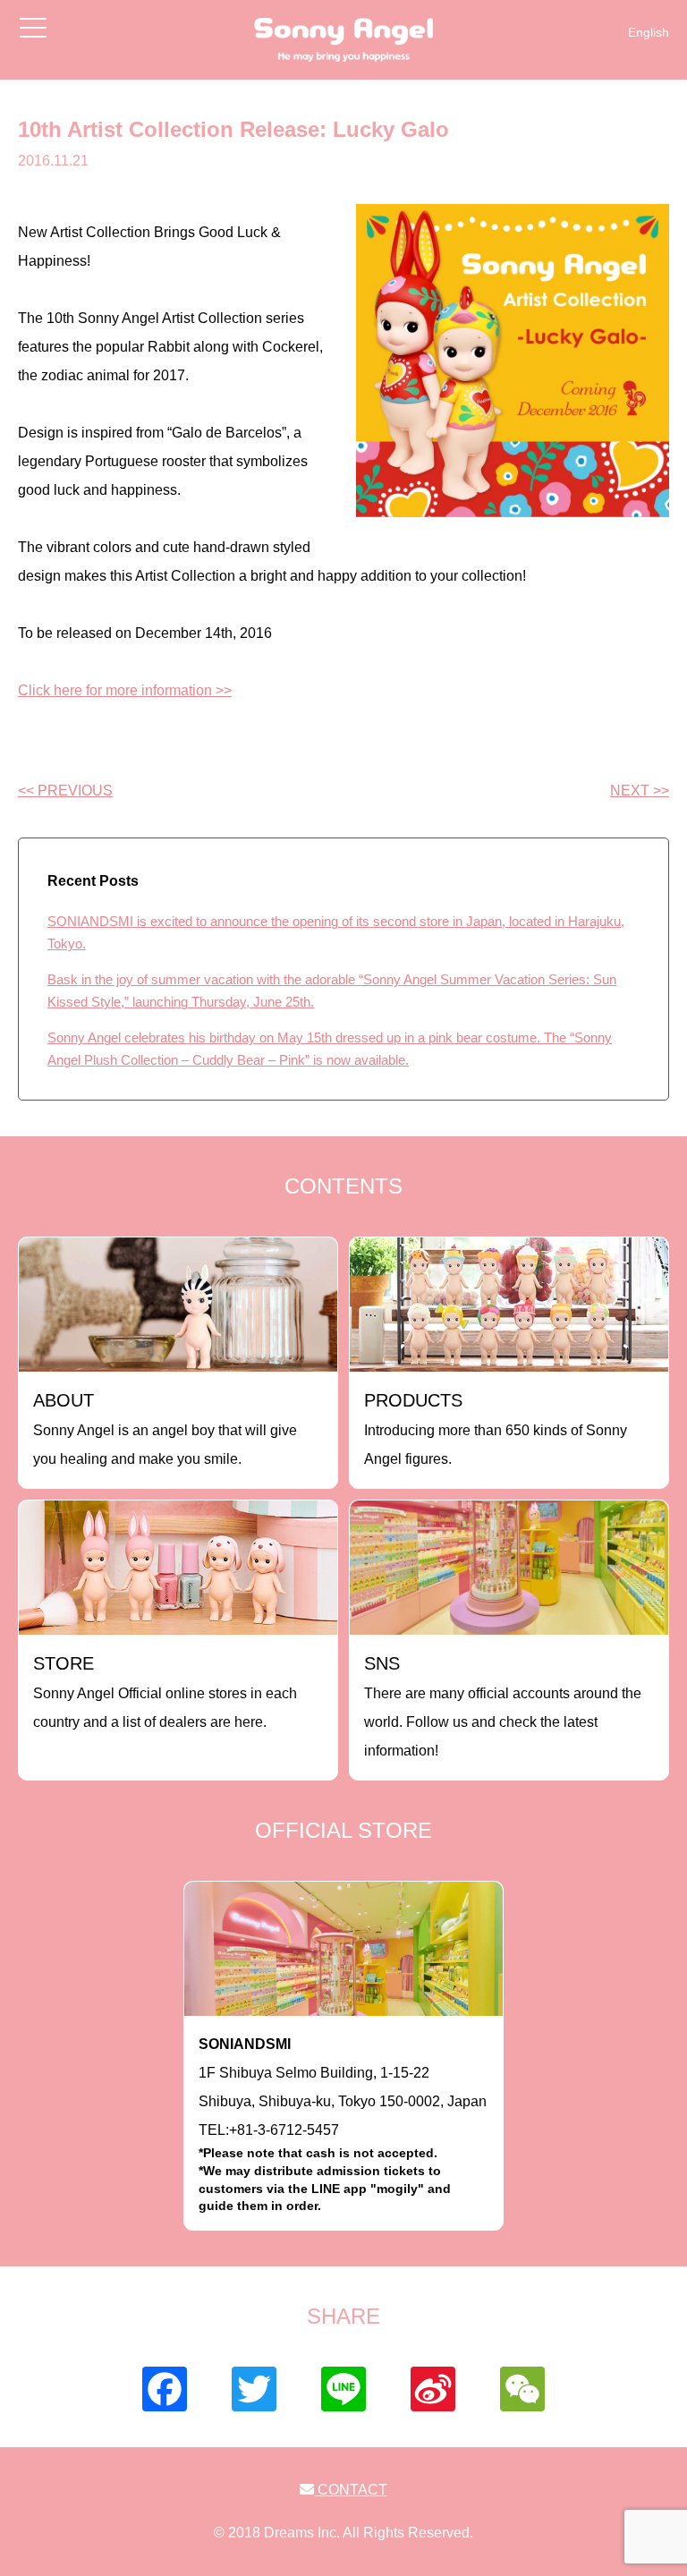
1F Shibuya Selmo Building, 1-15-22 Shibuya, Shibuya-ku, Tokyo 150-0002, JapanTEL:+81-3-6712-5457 (343, 2125)
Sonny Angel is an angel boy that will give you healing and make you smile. (165, 1428)
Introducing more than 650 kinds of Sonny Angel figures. (496, 1428)
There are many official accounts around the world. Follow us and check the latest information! (503, 1706)
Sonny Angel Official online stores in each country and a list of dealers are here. (165, 1692)
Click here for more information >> (125, 690)
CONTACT (351, 2490)
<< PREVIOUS (65, 791)
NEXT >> (640, 791)
